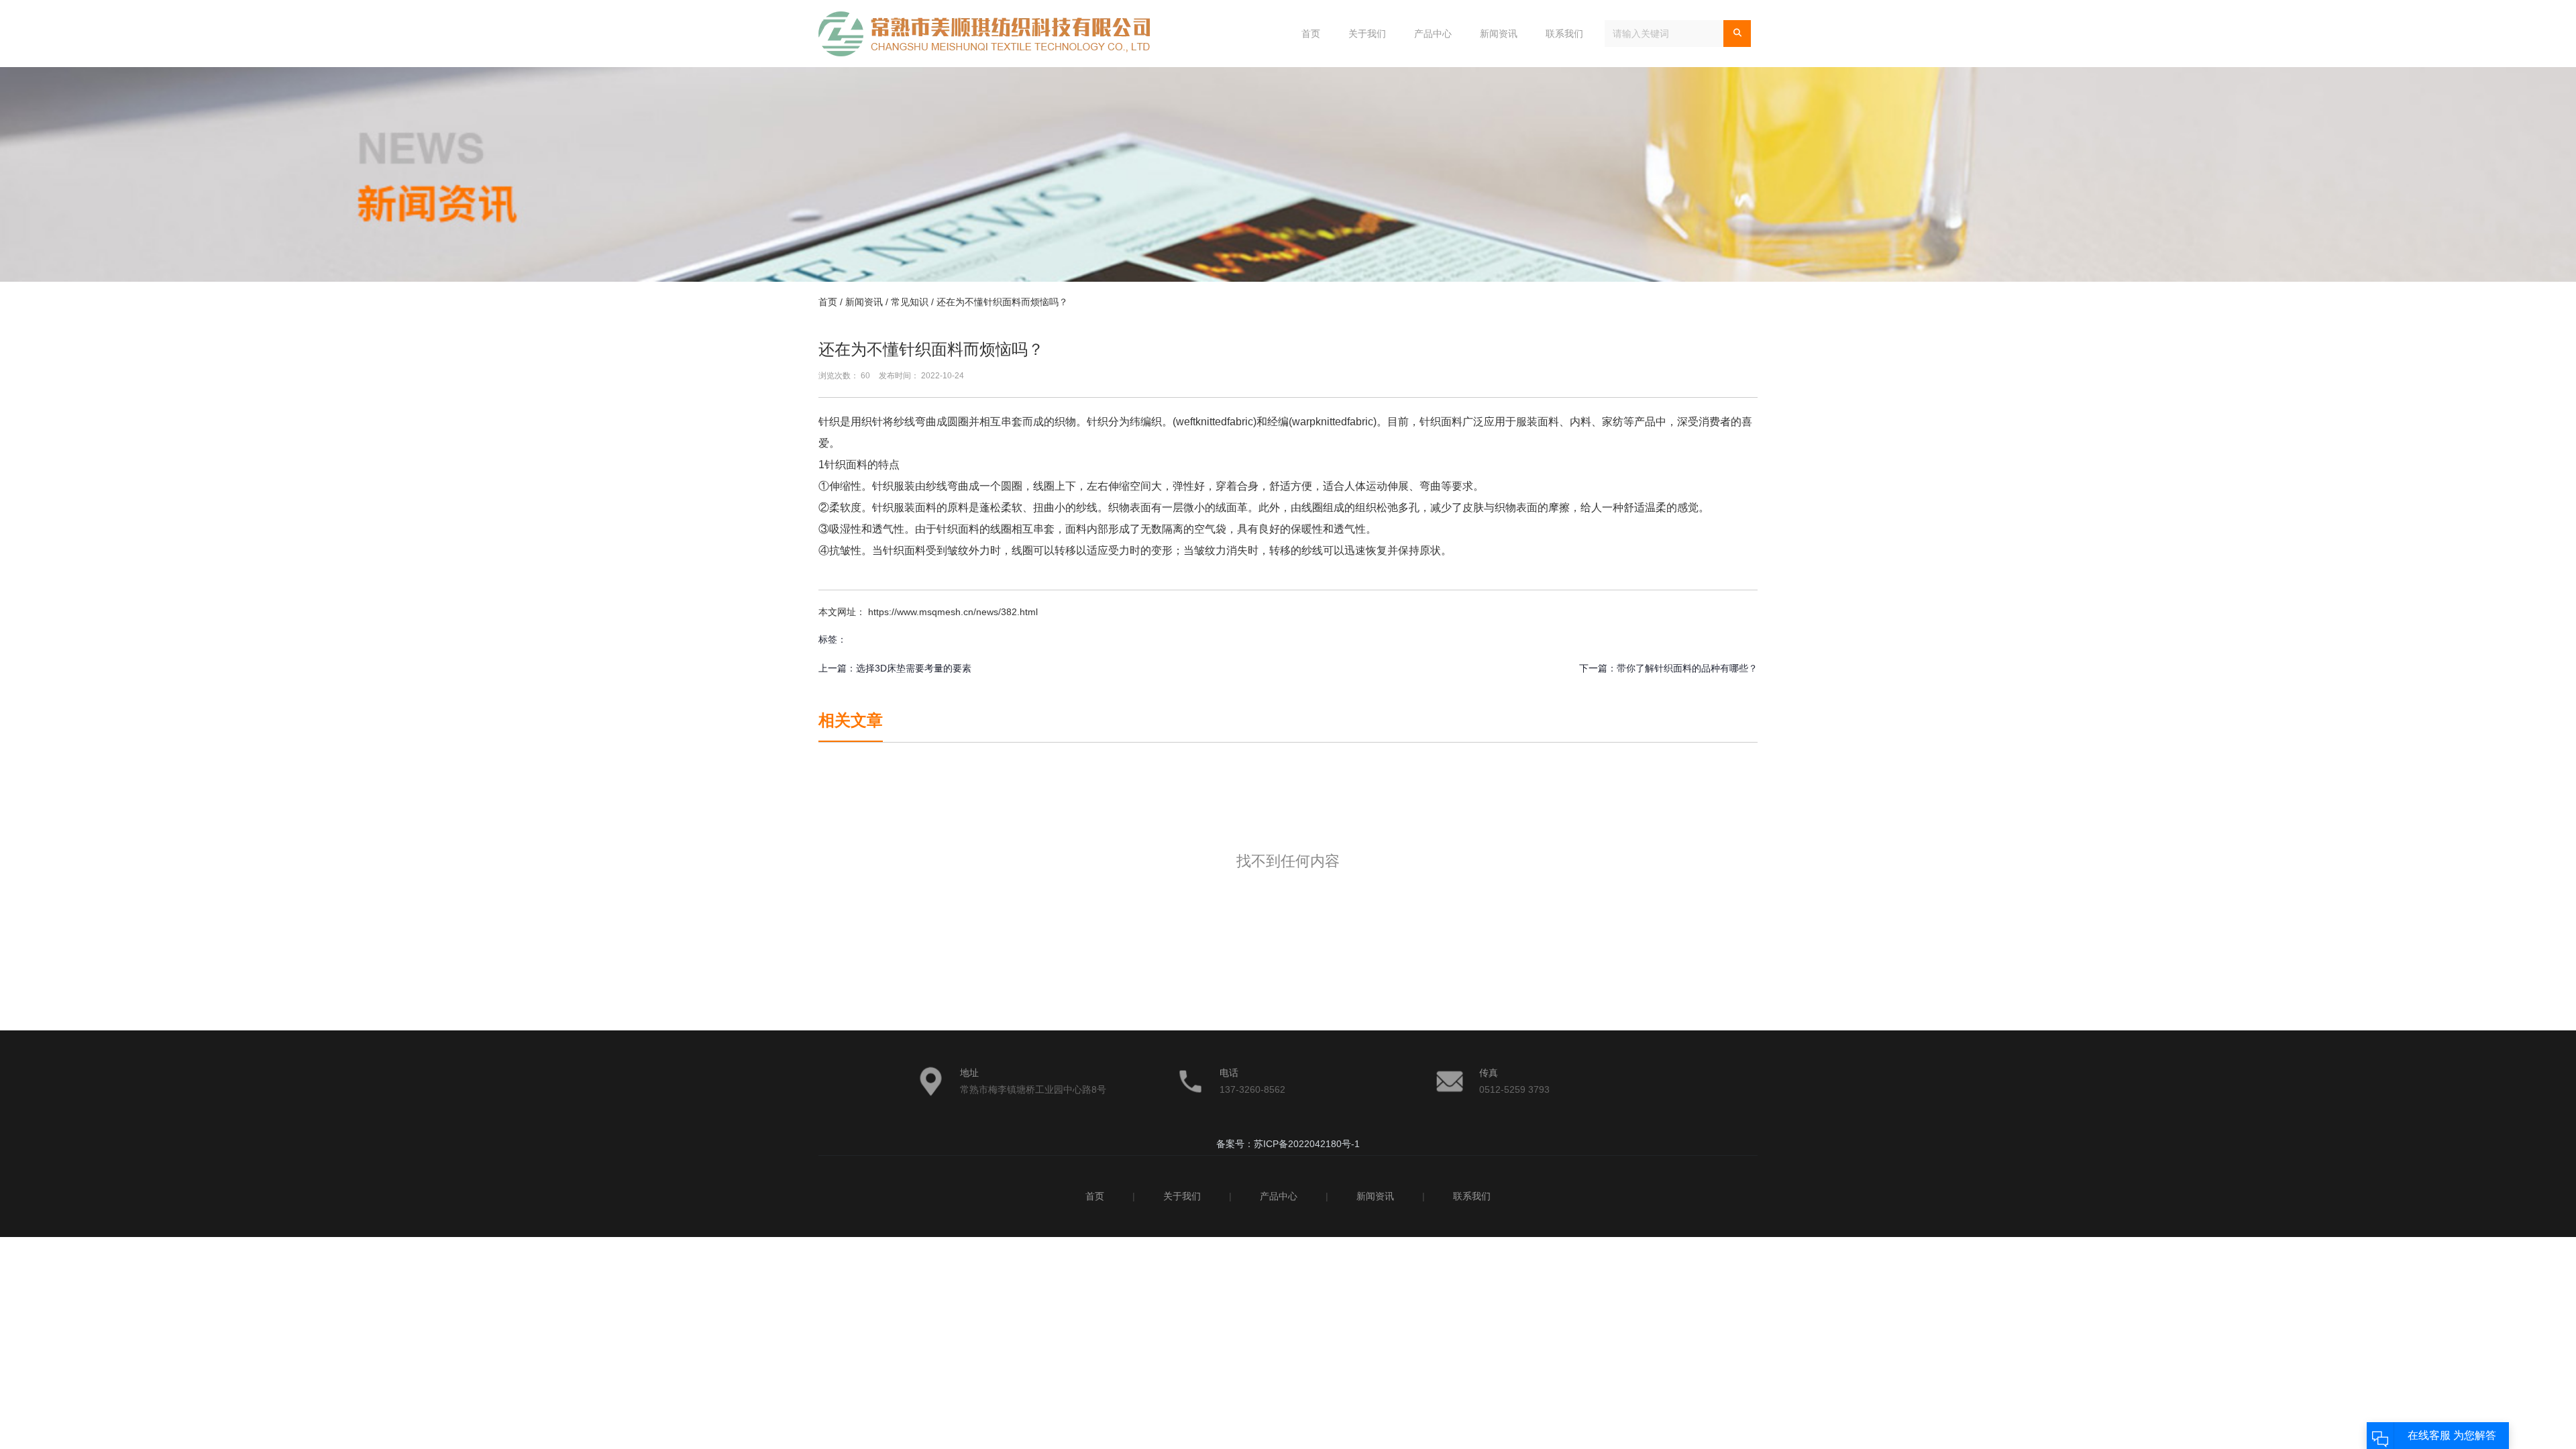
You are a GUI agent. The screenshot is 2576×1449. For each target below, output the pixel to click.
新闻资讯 (1499, 34)
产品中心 (1433, 34)
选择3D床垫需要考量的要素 (914, 668)
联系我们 (1564, 34)
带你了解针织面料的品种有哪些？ (1687, 668)
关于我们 (1367, 34)
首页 (1311, 34)
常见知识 (910, 302)
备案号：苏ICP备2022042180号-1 (1288, 1144)
